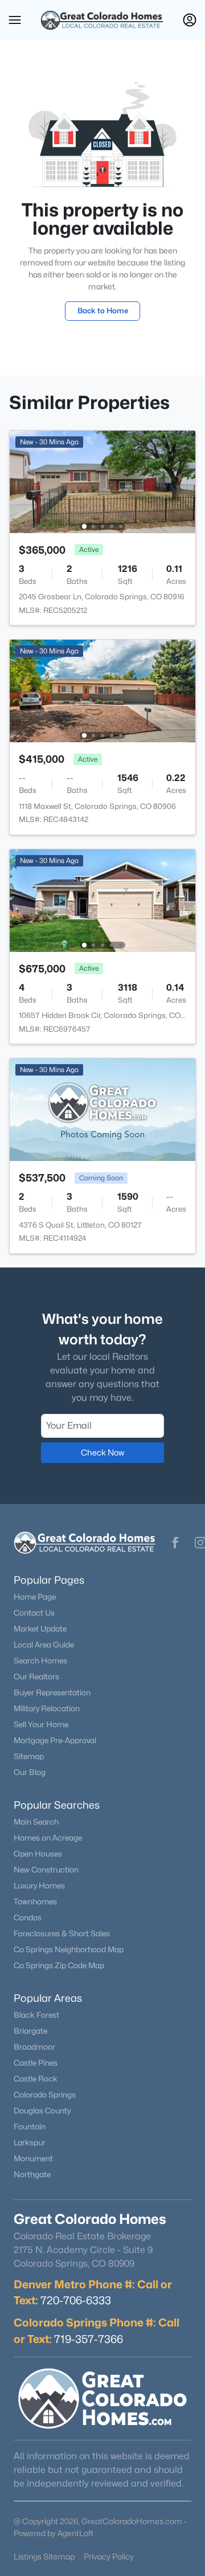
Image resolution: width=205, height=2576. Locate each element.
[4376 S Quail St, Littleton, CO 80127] (102, 1109)
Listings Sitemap (44, 2556)
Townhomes (35, 1902)
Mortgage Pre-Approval (55, 1740)
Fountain (30, 2127)
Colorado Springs (45, 2095)
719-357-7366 (89, 2339)
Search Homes (40, 1661)
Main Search (36, 1822)
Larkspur (30, 2142)
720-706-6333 (76, 2300)
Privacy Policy (109, 2556)
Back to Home (103, 310)
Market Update (40, 1629)
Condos (28, 1917)
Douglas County (42, 2111)
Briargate (30, 2031)
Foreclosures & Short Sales (62, 1933)
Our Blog (30, 1772)
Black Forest (36, 2015)
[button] (15, 20)
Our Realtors (36, 1677)
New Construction (46, 1870)
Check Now (102, 1452)
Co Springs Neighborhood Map (69, 1949)
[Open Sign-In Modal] (190, 20)
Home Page (35, 1597)
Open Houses (38, 1854)
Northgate (32, 2174)
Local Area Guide (44, 1645)
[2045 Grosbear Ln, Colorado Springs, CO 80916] (102, 481)
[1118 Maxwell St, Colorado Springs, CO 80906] (102, 690)
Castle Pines (36, 2063)
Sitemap (29, 1756)
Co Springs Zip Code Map (59, 1965)
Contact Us (34, 1613)
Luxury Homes (39, 1886)
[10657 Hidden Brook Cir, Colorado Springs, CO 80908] (102, 900)
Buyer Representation (52, 1692)
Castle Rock (36, 2079)
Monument (33, 2158)
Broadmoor (34, 2047)
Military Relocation (47, 1708)
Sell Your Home (41, 1724)
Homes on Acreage (48, 1838)
